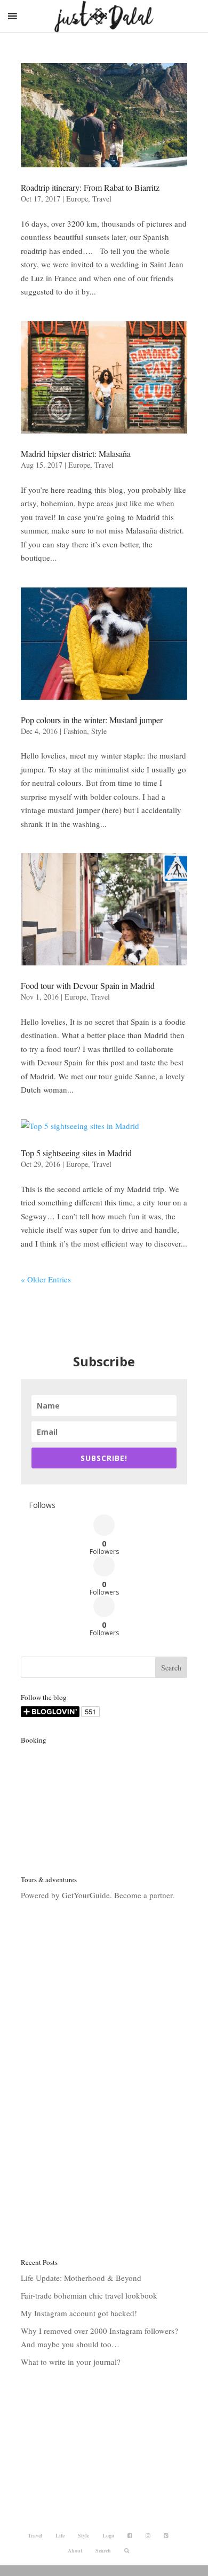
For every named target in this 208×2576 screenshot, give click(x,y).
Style (99, 731)
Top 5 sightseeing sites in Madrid (76, 1153)
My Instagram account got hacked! (79, 2313)
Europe (77, 199)
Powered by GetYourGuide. (66, 1895)
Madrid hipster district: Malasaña (76, 454)
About (75, 2550)
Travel (102, 199)
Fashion (75, 731)
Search (103, 2550)
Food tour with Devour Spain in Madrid (88, 985)
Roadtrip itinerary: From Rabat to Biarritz (90, 187)
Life (60, 2535)
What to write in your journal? (71, 2362)
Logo (108, 2535)
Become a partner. (144, 1895)
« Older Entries (46, 1279)
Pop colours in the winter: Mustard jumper (92, 720)
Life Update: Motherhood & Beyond (81, 2278)
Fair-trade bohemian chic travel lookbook (89, 2295)
